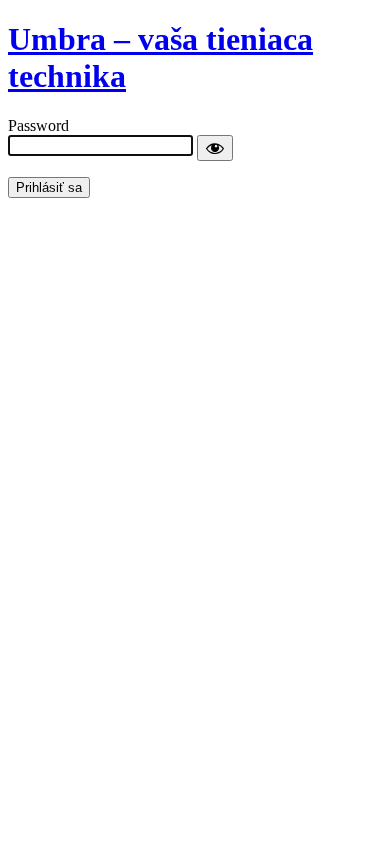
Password (38, 125)
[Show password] (215, 148)
